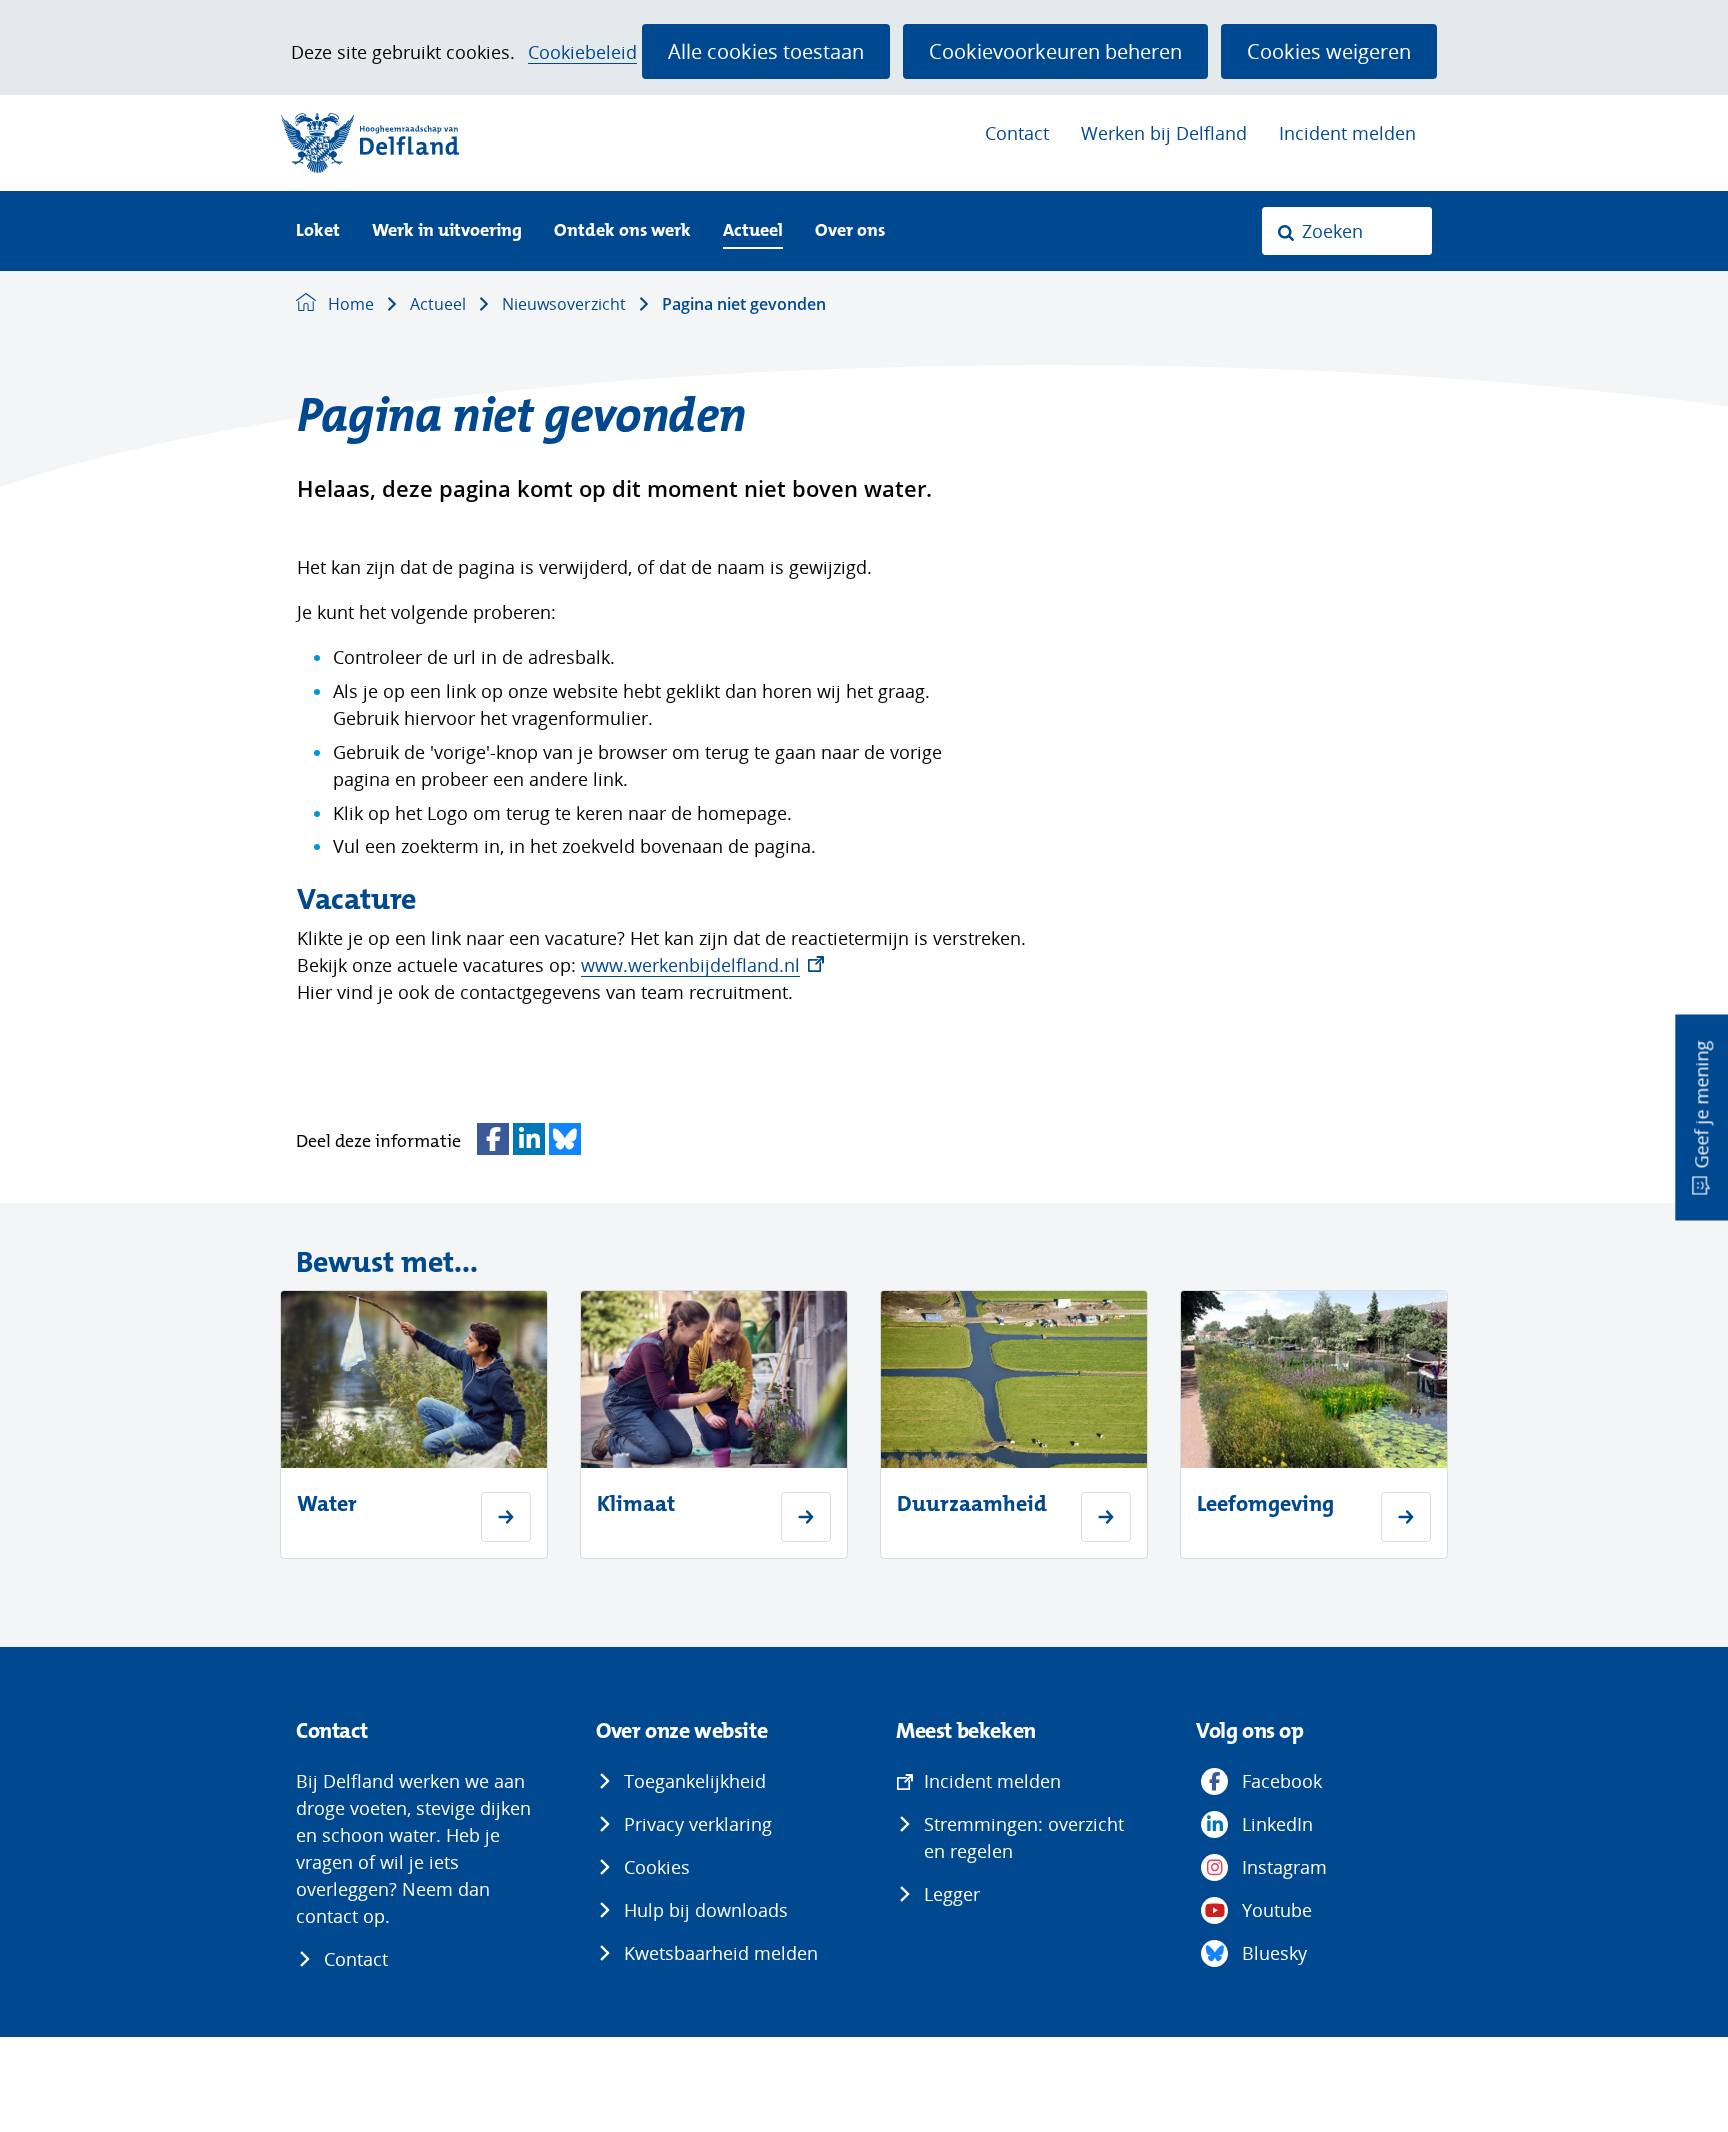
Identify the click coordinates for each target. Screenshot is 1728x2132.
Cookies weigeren (1329, 51)
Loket (318, 231)
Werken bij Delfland (1164, 133)
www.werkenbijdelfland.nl (702, 965)
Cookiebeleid (582, 52)
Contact (1017, 133)
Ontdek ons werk (622, 231)
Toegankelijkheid (695, 1781)
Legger (952, 1894)
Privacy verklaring (698, 1824)
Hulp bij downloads (706, 1910)
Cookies (657, 1867)
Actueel (753, 231)
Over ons (850, 231)
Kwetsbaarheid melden (721, 1953)
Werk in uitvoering (447, 231)
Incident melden (1347, 133)
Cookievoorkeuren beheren (1055, 51)
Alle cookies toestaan (766, 51)
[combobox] (1347, 231)
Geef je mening (1701, 1105)
